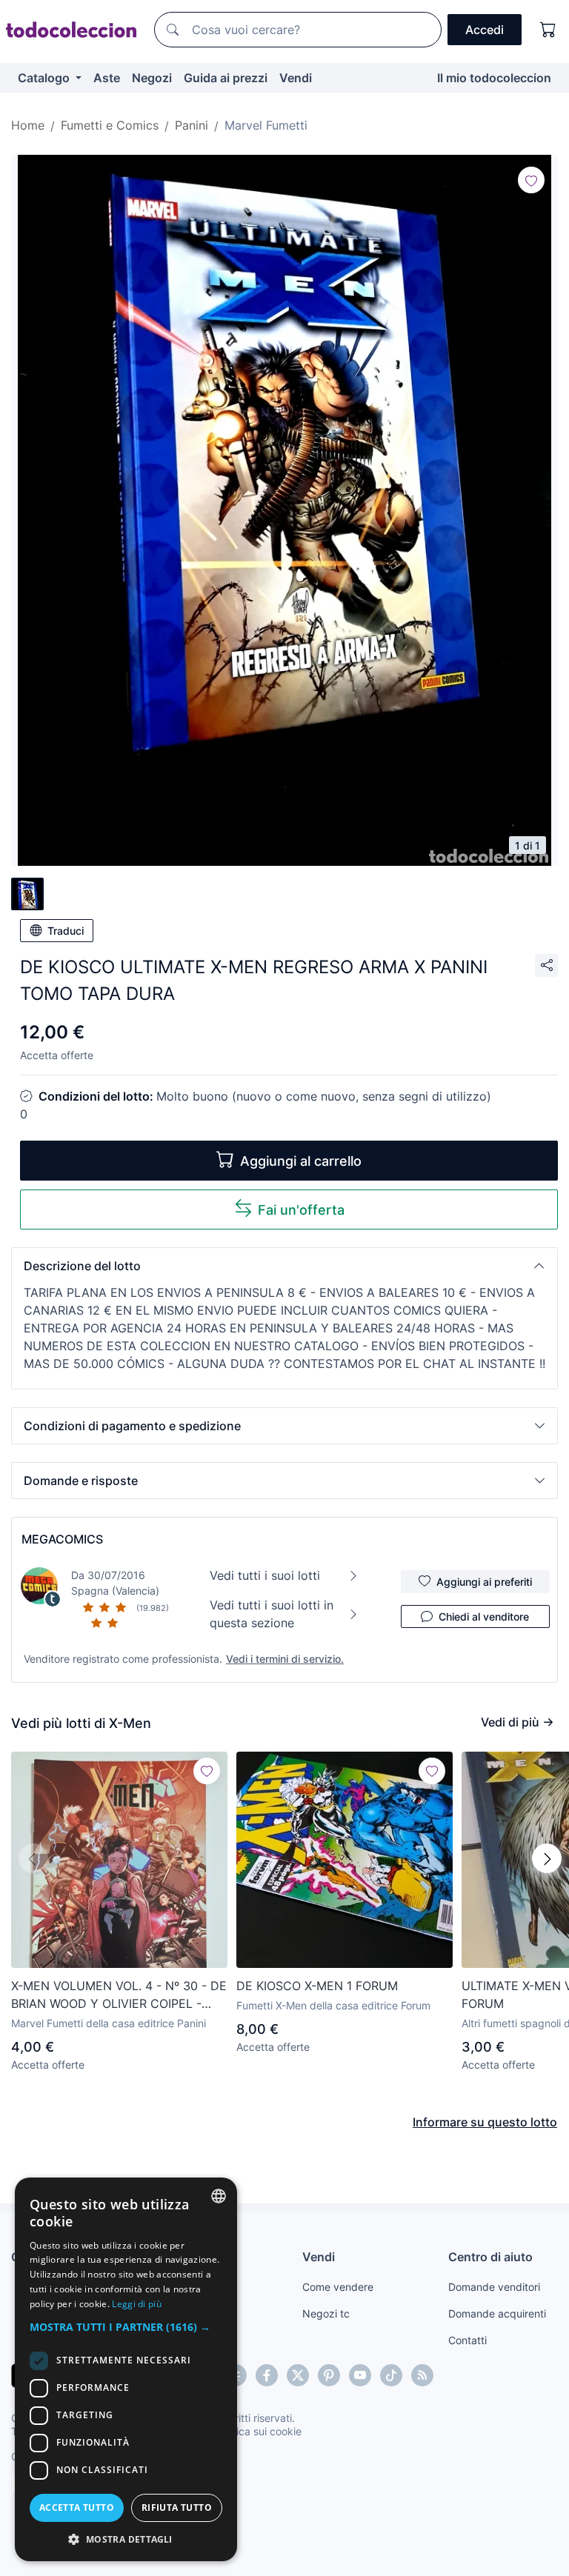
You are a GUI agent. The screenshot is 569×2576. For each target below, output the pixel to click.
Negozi (152, 78)
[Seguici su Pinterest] (329, 2375)
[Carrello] (548, 30)
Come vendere (338, 2287)
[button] (284, 1266)
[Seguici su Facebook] (267, 2375)
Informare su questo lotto (485, 2122)
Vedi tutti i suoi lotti (265, 1575)
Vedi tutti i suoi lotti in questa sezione (272, 1614)
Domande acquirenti (497, 2313)
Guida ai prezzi (226, 78)
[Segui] (531, 180)
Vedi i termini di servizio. (285, 1659)
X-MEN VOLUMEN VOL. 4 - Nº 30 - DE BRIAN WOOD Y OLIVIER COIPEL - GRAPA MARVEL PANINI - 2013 (119, 1995)
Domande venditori (494, 2287)
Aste (107, 78)
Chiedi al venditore (484, 1616)
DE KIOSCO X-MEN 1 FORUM (317, 1986)
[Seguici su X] (298, 2375)
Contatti (467, 2340)
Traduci (66, 931)
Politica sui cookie (259, 2431)
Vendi (296, 78)
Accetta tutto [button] (77, 2507)
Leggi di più (137, 2304)
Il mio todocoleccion (494, 78)
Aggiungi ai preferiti (484, 1582)
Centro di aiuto (490, 2257)
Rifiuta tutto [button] (177, 2507)
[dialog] (126, 2369)
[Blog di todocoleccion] (422, 2375)
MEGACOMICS (62, 1539)
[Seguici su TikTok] (391, 2375)
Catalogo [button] (45, 78)
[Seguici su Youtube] (360, 2375)
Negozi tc (326, 2313)
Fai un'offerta (301, 1210)
